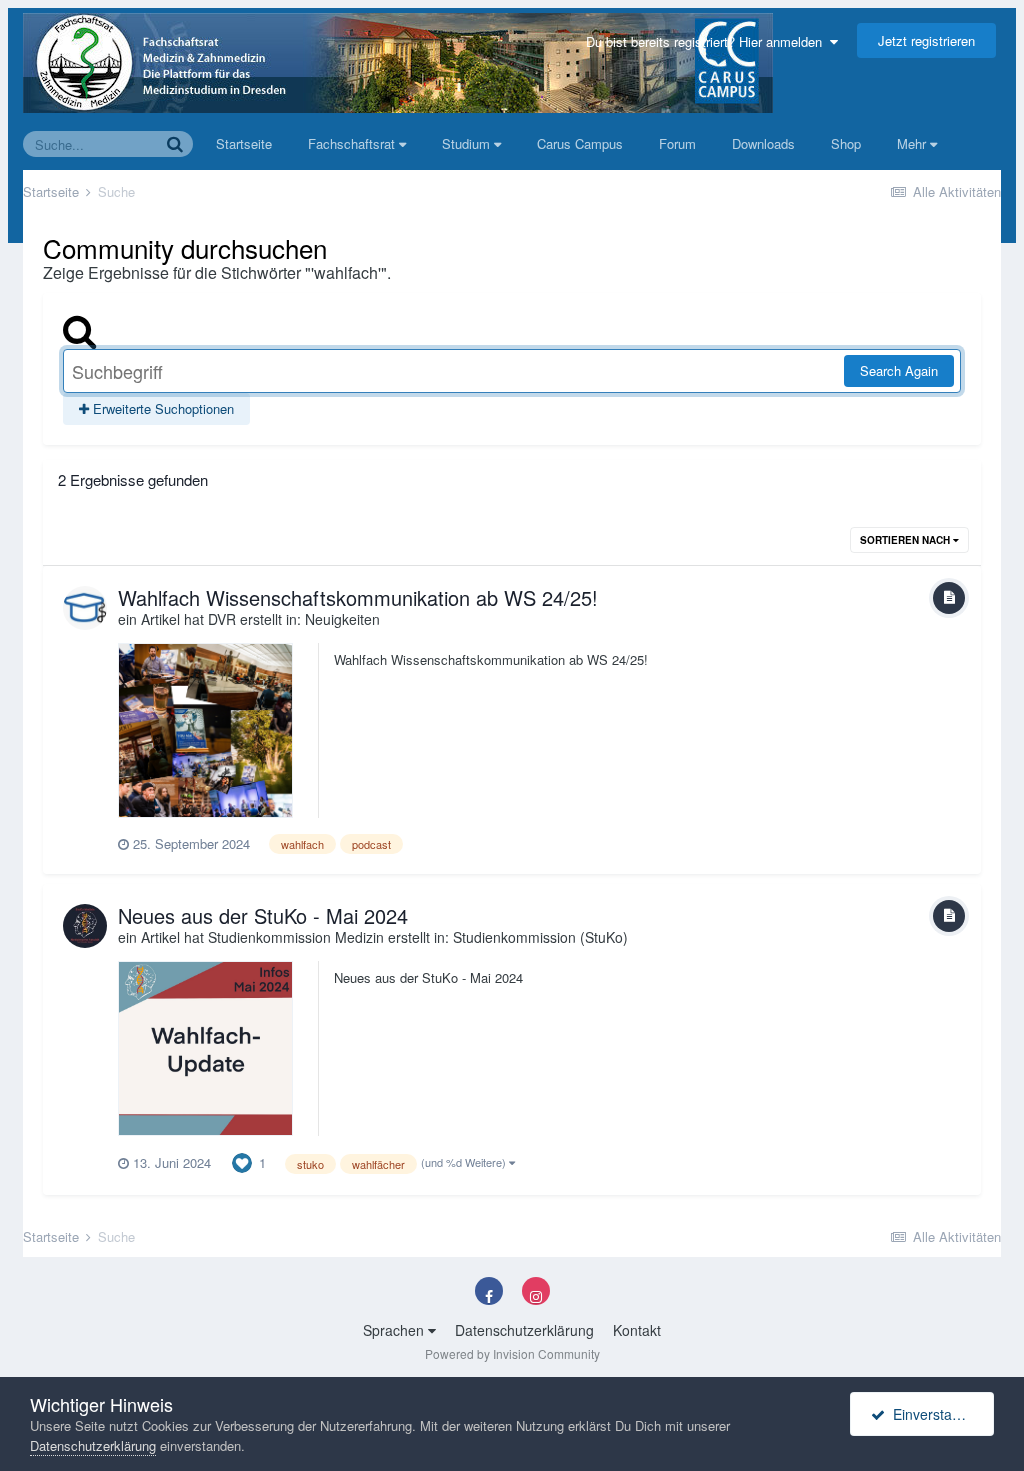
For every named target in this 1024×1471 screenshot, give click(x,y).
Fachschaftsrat (353, 143)
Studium (468, 143)
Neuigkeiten (342, 619)
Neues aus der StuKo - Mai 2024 (263, 915)
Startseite (244, 143)
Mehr (911, 143)
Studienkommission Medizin (296, 937)
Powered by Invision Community (512, 1353)
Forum (677, 143)
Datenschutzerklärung (524, 1330)
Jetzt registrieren (926, 40)
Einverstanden (934, 1414)
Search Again (899, 370)
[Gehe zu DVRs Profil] (85, 608)
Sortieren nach (906, 540)
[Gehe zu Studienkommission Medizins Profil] (85, 926)
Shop (846, 143)
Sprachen (395, 1330)
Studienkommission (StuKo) (540, 937)
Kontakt (637, 1330)
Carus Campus (580, 143)
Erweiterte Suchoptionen (161, 408)
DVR (222, 619)
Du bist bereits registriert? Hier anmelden (708, 41)
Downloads (763, 143)
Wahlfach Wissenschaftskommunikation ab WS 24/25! (358, 597)
